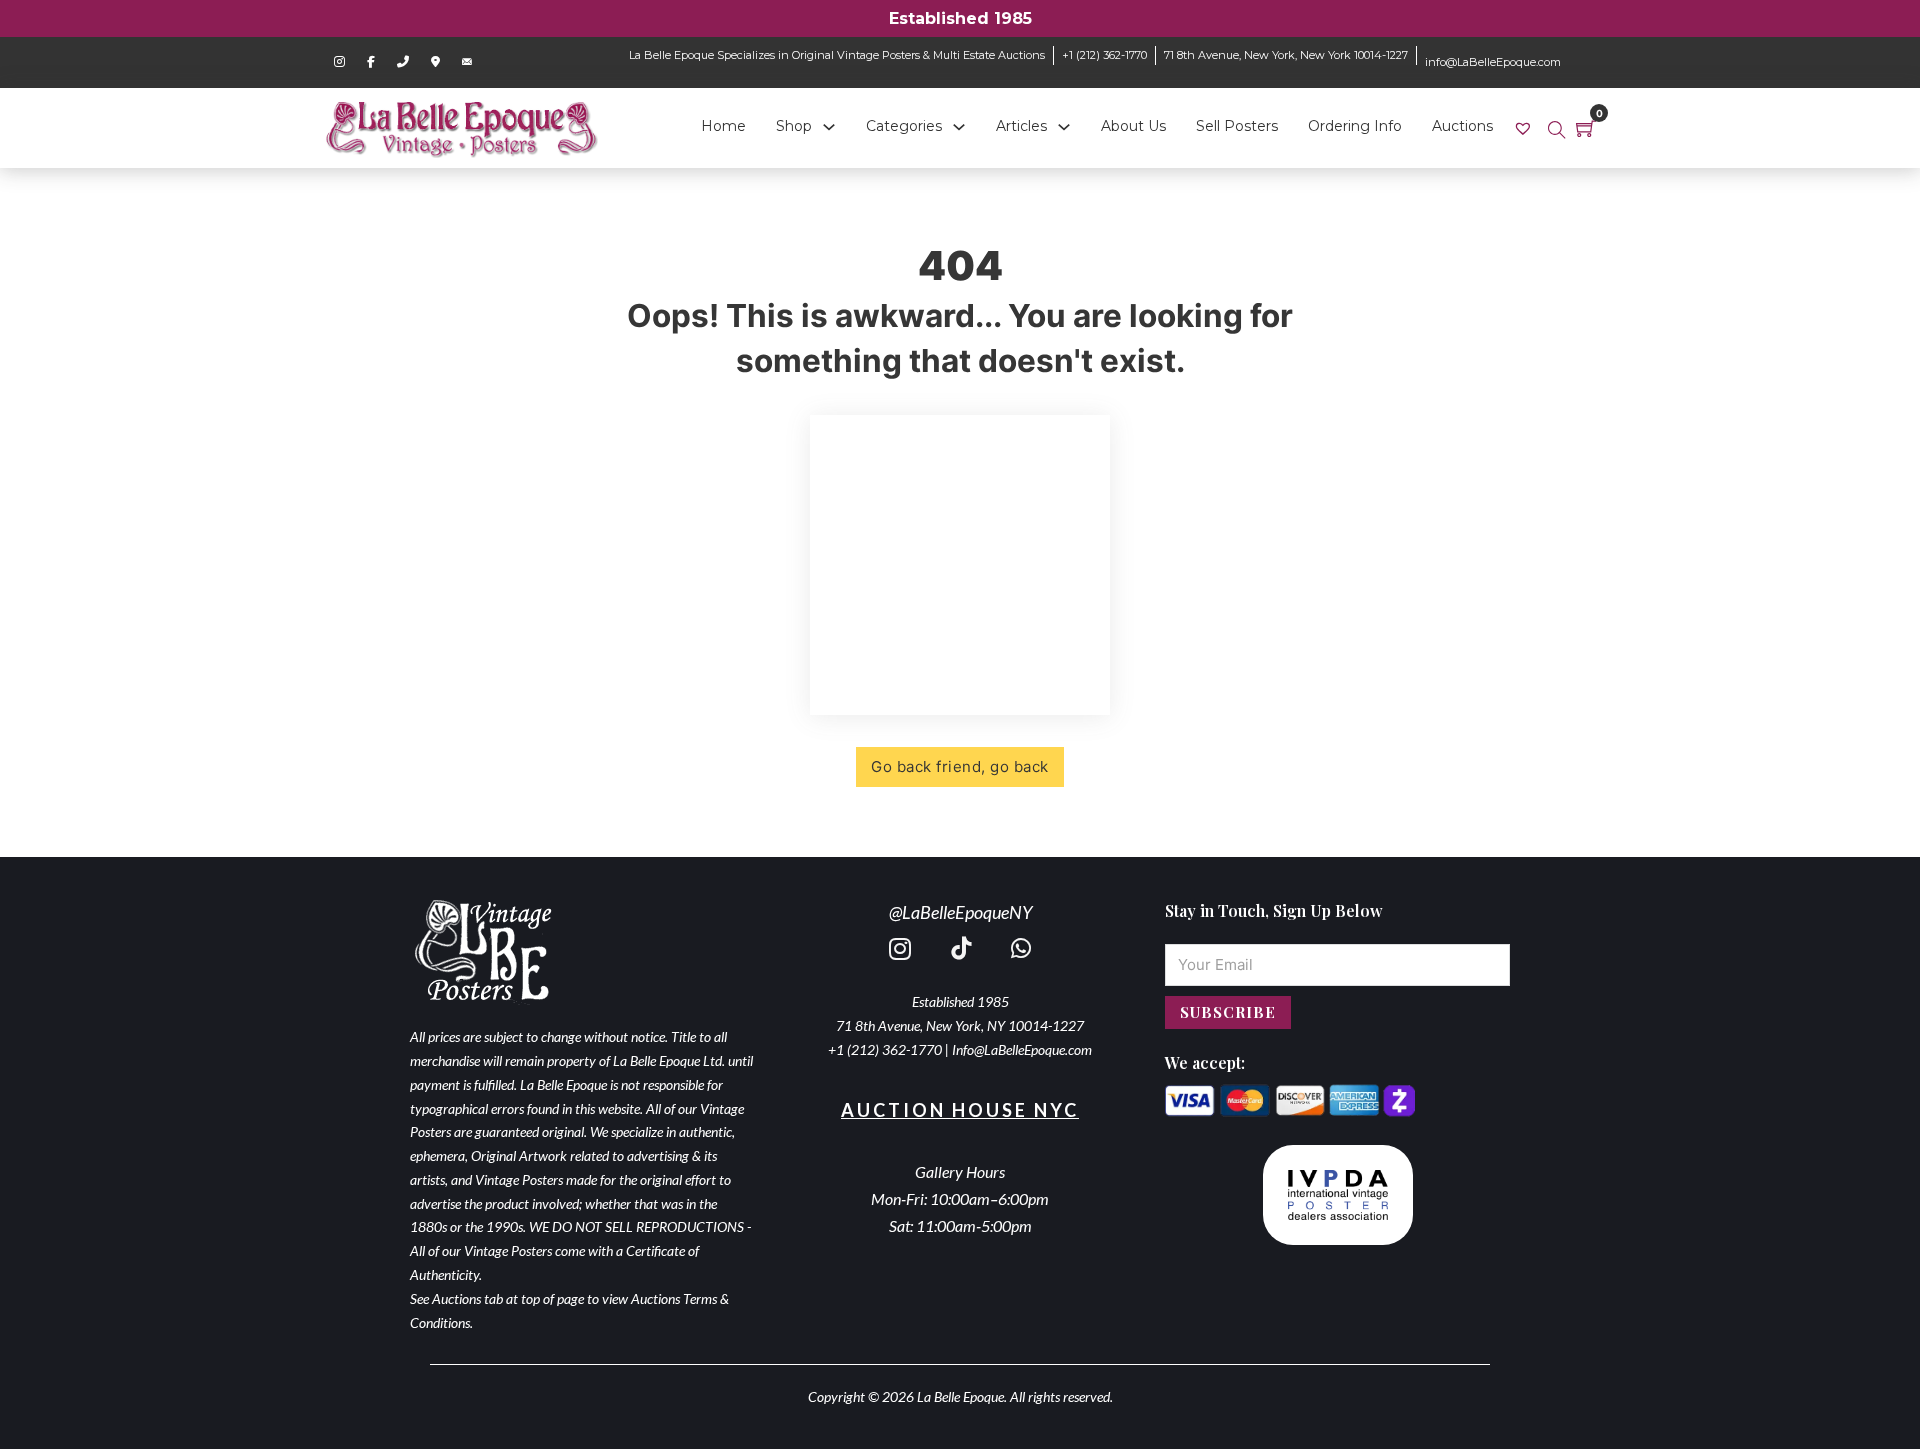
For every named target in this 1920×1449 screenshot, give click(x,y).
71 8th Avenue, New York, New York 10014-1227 (1286, 55)
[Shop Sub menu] (829, 127)
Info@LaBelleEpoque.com (1022, 1049)
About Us (1133, 126)
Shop (794, 126)
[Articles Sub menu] (1064, 127)
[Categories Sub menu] (959, 127)
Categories (904, 126)
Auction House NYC (960, 1110)
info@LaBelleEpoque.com (1493, 62)
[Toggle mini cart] (1586, 128)
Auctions (1462, 126)
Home (723, 126)
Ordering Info (1355, 126)
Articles (1021, 126)
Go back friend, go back (960, 766)
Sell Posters (1237, 126)
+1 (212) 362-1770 (1104, 55)
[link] (1525, 127)
